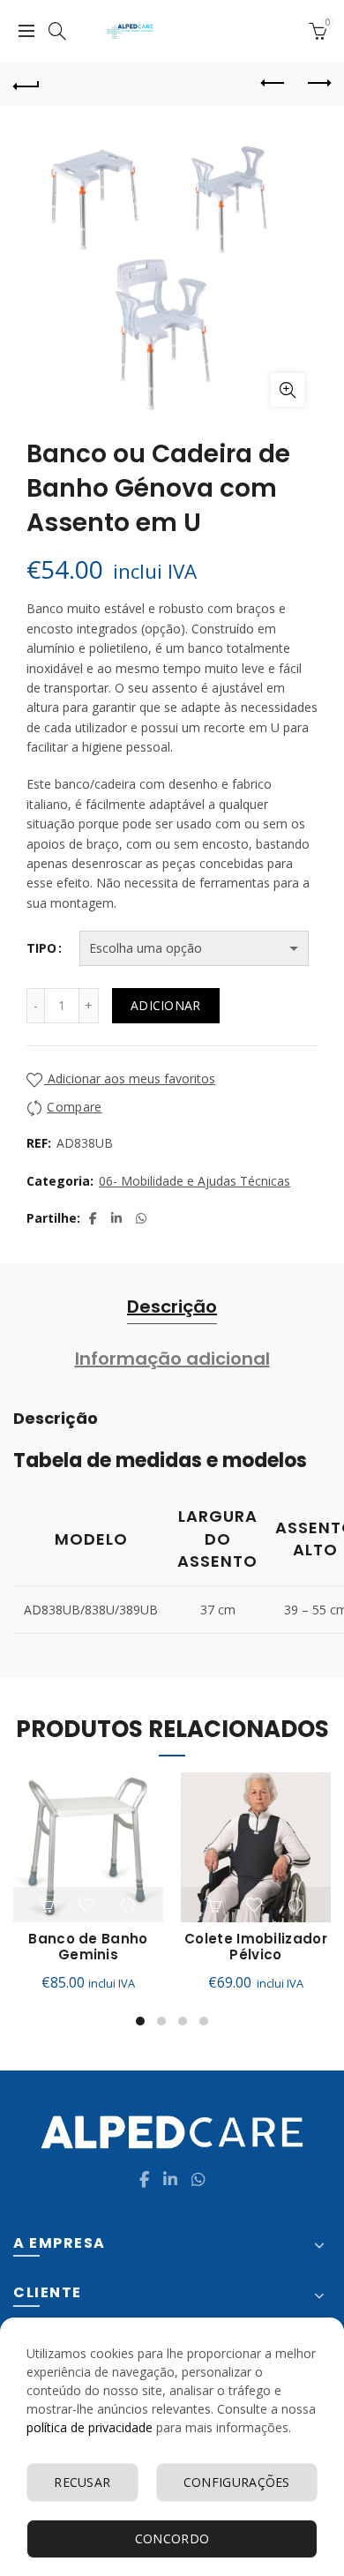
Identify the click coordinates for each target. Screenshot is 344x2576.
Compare (74, 1107)
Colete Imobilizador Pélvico (256, 1947)
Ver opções (215, 1905)
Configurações (237, 2482)
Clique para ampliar (288, 390)
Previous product (273, 84)
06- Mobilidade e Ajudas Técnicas (194, 1181)
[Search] (57, 31)
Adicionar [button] (48, 1905)
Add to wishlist (88, 1905)
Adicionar (166, 1005)
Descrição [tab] (172, 1307)
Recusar (82, 2482)
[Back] (26, 84)
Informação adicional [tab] (172, 1359)
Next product (318, 84)
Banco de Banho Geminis (88, 1947)
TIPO (41, 948)
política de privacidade (90, 2427)
